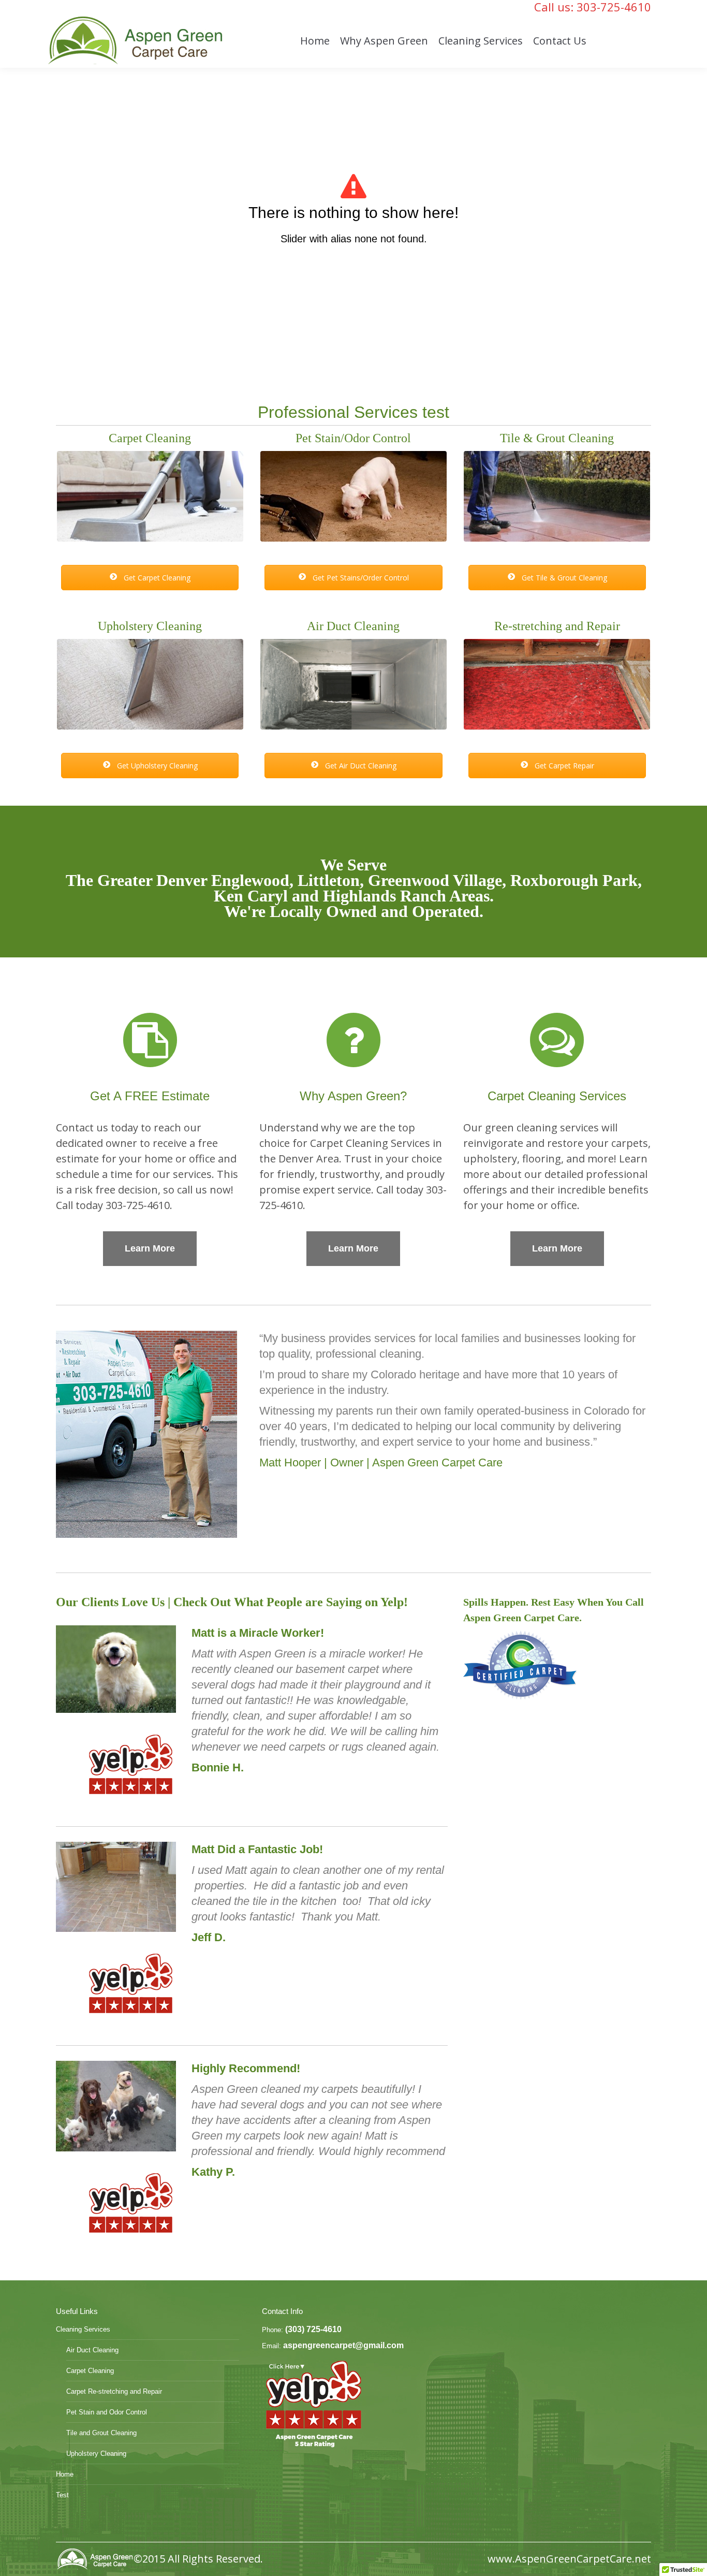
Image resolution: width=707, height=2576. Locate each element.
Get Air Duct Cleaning (360, 766)
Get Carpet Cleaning (156, 578)
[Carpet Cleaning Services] (557, 1040)
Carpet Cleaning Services (557, 1096)
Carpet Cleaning (150, 438)
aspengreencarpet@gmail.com (343, 2345)
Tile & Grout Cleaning (557, 438)
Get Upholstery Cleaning (156, 766)
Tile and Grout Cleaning (101, 2433)
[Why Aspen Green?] (353, 1040)
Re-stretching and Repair (557, 626)
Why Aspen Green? (353, 1096)
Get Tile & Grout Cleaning (563, 578)
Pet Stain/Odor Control (353, 438)
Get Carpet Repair (563, 766)
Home (65, 2474)
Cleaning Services (83, 2329)
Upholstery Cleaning (150, 626)
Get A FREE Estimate (150, 1096)
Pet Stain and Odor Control (107, 2412)
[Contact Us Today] (150, 1040)
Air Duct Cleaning (353, 626)
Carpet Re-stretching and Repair (114, 2391)
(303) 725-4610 (313, 2329)
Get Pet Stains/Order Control (360, 578)
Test (62, 2495)
